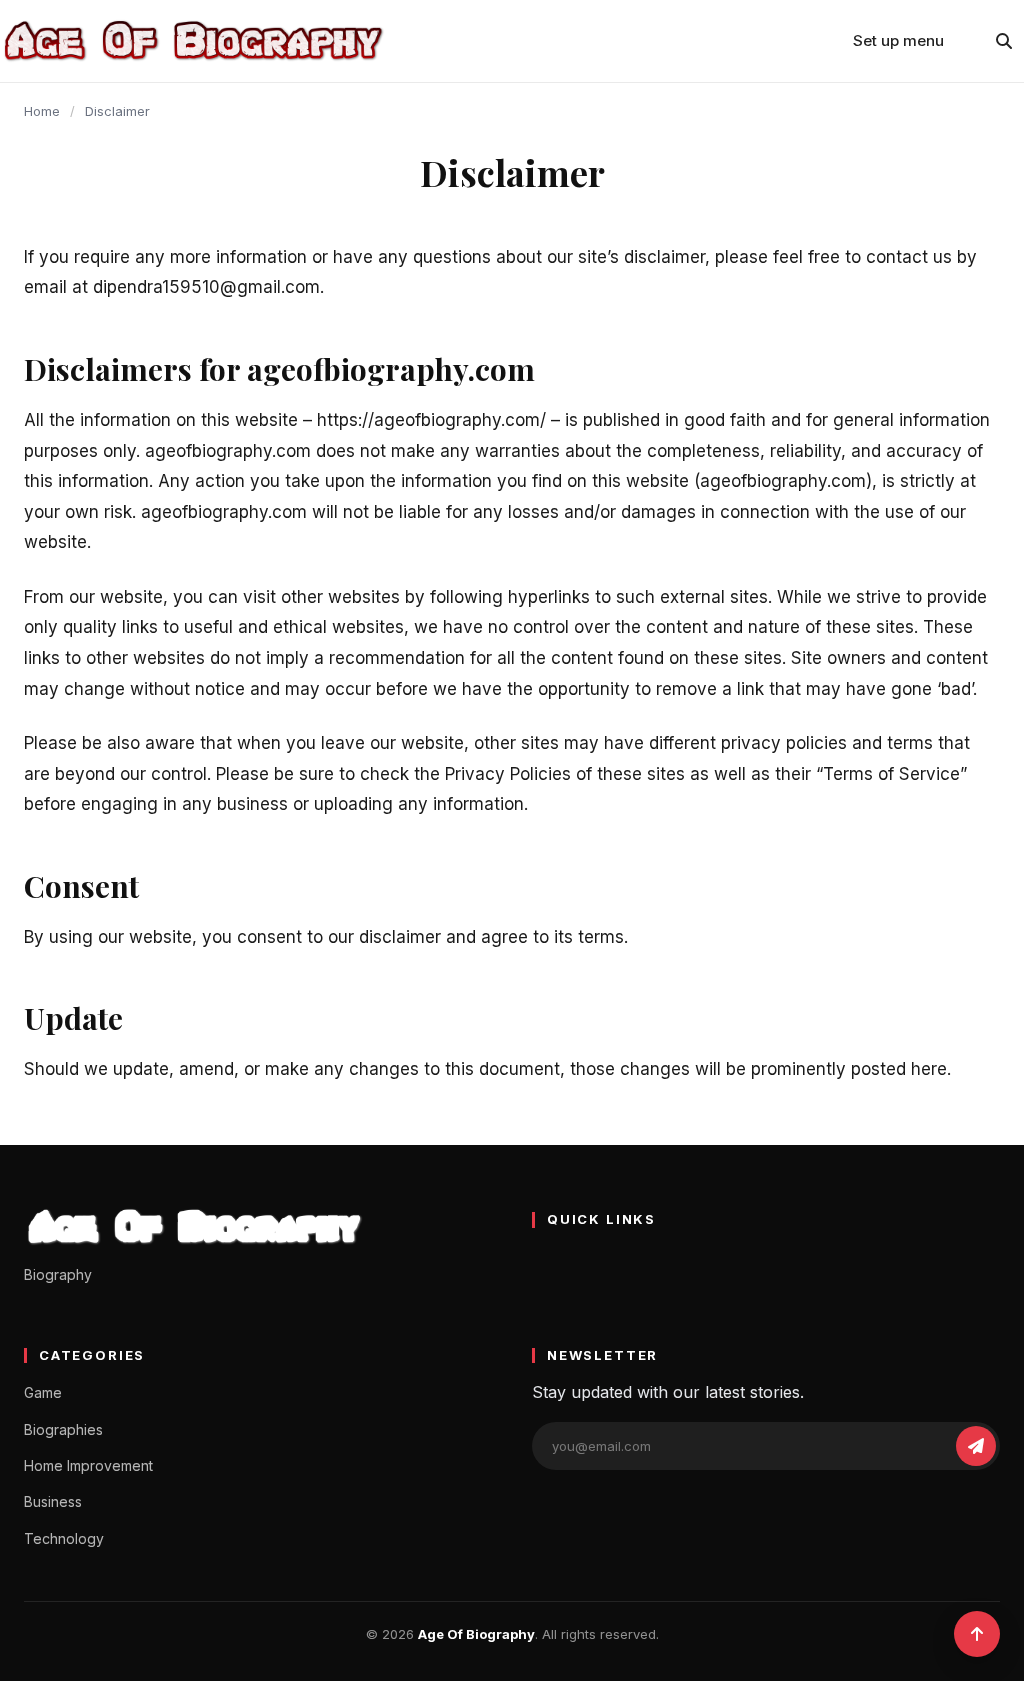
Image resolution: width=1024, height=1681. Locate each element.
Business (53, 1501)
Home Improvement (88, 1465)
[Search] (1004, 41)
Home (42, 111)
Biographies (63, 1429)
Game (43, 1392)
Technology (64, 1538)
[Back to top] (977, 1634)
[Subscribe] (976, 1446)
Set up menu (898, 40)
